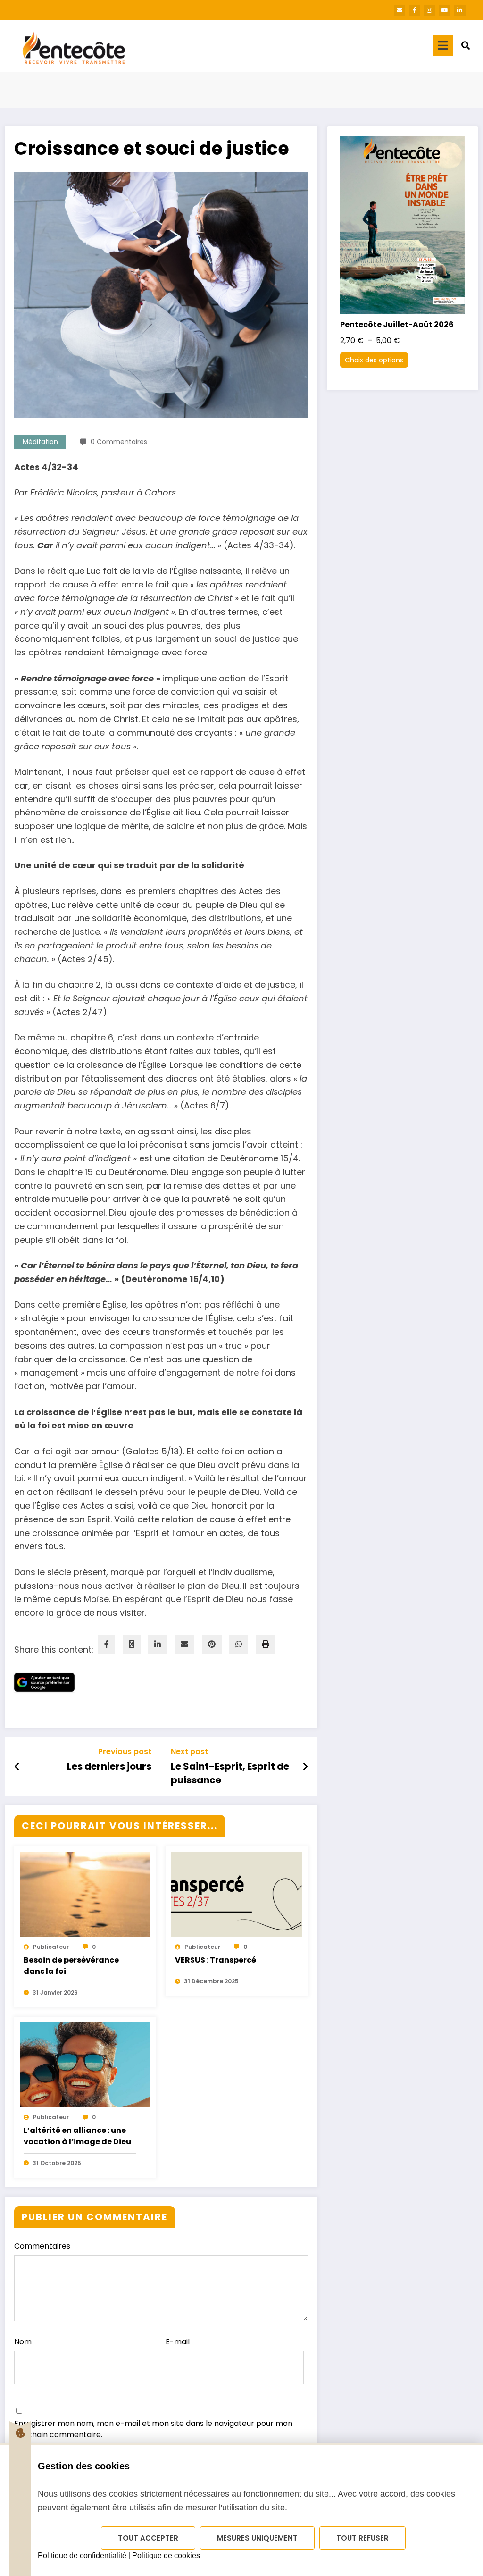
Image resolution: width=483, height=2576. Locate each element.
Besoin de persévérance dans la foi (71, 1966)
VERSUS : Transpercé (216, 1960)
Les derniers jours (109, 1766)
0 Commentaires (119, 442)
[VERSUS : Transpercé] (237, 1913)
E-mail (178, 2342)
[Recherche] (466, 46)
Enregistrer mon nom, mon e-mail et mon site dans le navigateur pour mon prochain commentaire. (153, 2429)
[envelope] (184, 1644)
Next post (189, 1751)
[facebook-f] (415, 10)
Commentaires (42, 2246)
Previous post (125, 1751)
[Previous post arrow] (17, 1767)
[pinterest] (212, 1644)
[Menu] (443, 46)
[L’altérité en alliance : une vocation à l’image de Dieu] (85, 2084)
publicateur (51, 1947)
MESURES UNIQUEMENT (257, 2538)
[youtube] (445, 10)
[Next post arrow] (305, 1767)
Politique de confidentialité (82, 2555)
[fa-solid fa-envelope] (400, 10)
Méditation (40, 442)
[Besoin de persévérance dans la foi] (85, 1913)
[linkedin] (158, 1644)
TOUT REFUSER (362, 2538)
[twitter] (132, 1644)
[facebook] (107, 1644)
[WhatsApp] (239, 1644)
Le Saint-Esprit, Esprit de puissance (230, 1773)
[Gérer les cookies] (20, 2433)
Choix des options (374, 360)
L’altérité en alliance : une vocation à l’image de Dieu (77, 2136)
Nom (23, 2342)
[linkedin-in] (460, 10)
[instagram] (430, 10)
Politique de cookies (166, 2555)
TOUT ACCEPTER (148, 2538)
